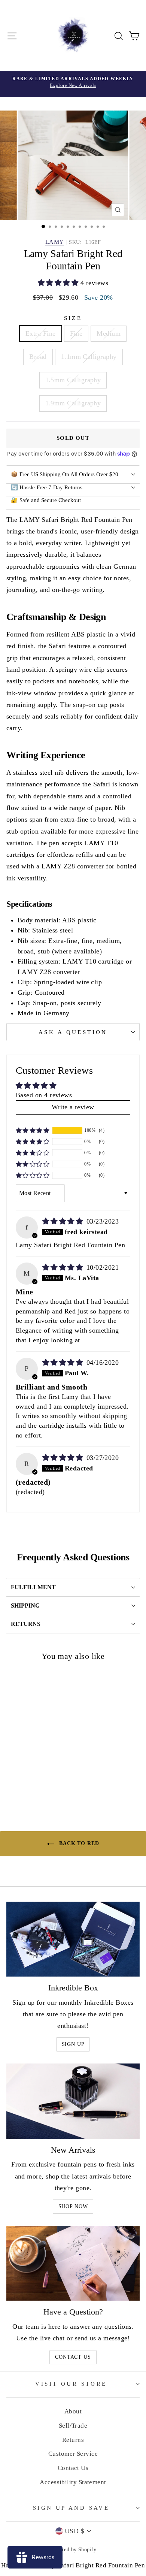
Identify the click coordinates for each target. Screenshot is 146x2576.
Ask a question (73, 1032)
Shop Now (73, 2206)
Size (73, 318)
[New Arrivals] (73, 2101)
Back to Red (78, 1843)
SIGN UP (73, 2044)
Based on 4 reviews (44, 1095)
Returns (73, 2440)
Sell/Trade (73, 2426)
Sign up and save (71, 2508)
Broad (38, 357)
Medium (109, 333)
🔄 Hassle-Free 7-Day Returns (47, 487)
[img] (64, 1221)
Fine (76, 333)
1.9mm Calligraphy (73, 403)
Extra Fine (41, 333)
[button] (59, 283)
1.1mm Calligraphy (89, 357)
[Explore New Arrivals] (73, 84)
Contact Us (73, 2357)
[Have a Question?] (73, 2263)
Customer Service (73, 2454)
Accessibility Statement (73, 2482)
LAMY (55, 242)
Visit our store (71, 2384)
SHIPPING (25, 1606)
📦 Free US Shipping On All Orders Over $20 (65, 474)
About (73, 2411)
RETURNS (26, 1624)
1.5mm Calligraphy (73, 380)
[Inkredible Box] (73, 1939)
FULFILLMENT (33, 1587)
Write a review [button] (73, 1107)
